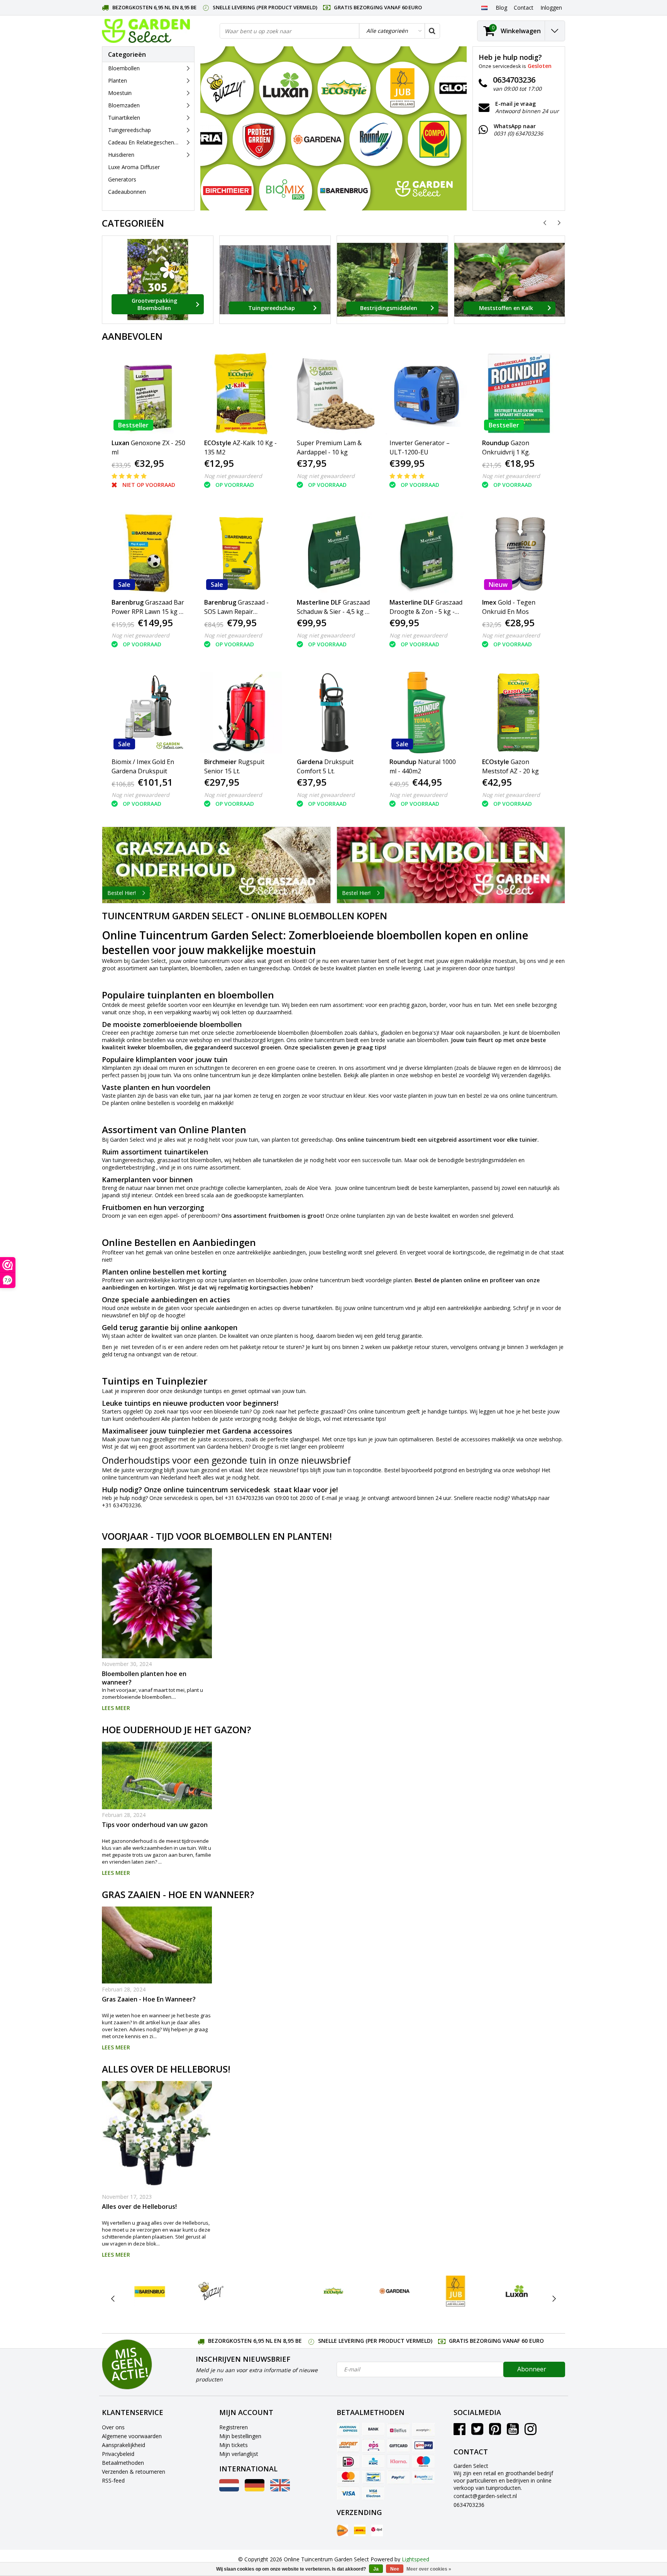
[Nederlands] (484, 7)
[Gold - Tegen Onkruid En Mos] (519, 553)
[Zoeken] (432, 31)
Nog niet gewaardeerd (233, 476)
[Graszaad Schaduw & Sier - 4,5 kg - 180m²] (334, 553)
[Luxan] (517, 2291)
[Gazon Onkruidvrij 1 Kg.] (519, 394)
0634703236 (469, 2505)
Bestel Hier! (122, 893)
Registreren (234, 2427)
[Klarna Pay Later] (398, 2461)
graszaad (332, 1411)
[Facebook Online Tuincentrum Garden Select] (460, 2432)
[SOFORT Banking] (348, 2446)
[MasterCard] (348, 2477)
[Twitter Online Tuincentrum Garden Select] (477, 2432)
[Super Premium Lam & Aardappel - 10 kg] (334, 394)
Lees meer (116, 1708)
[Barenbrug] (150, 2291)
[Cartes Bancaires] (423, 2430)
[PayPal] (398, 2477)
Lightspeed (416, 2559)
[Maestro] (423, 2461)
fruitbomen (284, 1216)
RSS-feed (113, 2480)
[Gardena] (395, 2291)
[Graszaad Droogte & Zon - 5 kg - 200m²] (426, 553)
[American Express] (348, 2430)
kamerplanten (264, 1188)
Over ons (113, 2427)
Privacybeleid (118, 2454)
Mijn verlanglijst (239, 2454)
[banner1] (216, 865)
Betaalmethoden (123, 2463)
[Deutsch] (255, 2489)
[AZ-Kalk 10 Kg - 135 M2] (241, 394)
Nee (395, 2569)
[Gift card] (398, 2446)
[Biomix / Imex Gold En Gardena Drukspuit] (148, 713)
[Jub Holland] (456, 2291)
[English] (280, 2489)
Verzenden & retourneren (134, 2472)
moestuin (505, 961)
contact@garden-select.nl (485, 2496)
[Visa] (348, 2493)
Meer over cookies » (429, 2569)
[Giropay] (423, 2446)
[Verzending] (342, 2530)
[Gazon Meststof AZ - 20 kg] (519, 713)
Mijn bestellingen (240, 2436)
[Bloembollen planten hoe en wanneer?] (157, 1603)
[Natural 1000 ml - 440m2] (426, 713)
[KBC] (373, 2461)
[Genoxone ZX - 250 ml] (148, 394)
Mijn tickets (234, 2445)
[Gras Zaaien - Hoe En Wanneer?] (157, 1945)
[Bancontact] (373, 2477)
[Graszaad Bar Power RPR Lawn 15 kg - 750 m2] (148, 553)
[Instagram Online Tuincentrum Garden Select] (531, 2432)
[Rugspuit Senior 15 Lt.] (241, 713)
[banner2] (451, 865)
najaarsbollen (483, 1033)
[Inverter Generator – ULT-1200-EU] (426, 394)
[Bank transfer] (373, 2430)
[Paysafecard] (423, 2477)
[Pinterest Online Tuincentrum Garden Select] (495, 2432)
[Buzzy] (211, 2291)
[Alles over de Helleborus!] (157, 2136)
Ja (376, 2569)
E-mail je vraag (340, 1498)
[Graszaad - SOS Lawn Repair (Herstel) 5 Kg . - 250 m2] (241, 553)
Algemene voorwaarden (132, 2436)
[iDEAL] (348, 2461)
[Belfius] (398, 2430)
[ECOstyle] (333, 2291)
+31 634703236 (244, 1498)
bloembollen (206, 968)
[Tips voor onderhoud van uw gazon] (157, 1775)
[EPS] (373, 2446)
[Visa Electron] (373, 2493)
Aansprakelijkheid (124, 2445)
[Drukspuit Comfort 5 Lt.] (334, 713)
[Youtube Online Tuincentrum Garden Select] (513, 2432)
